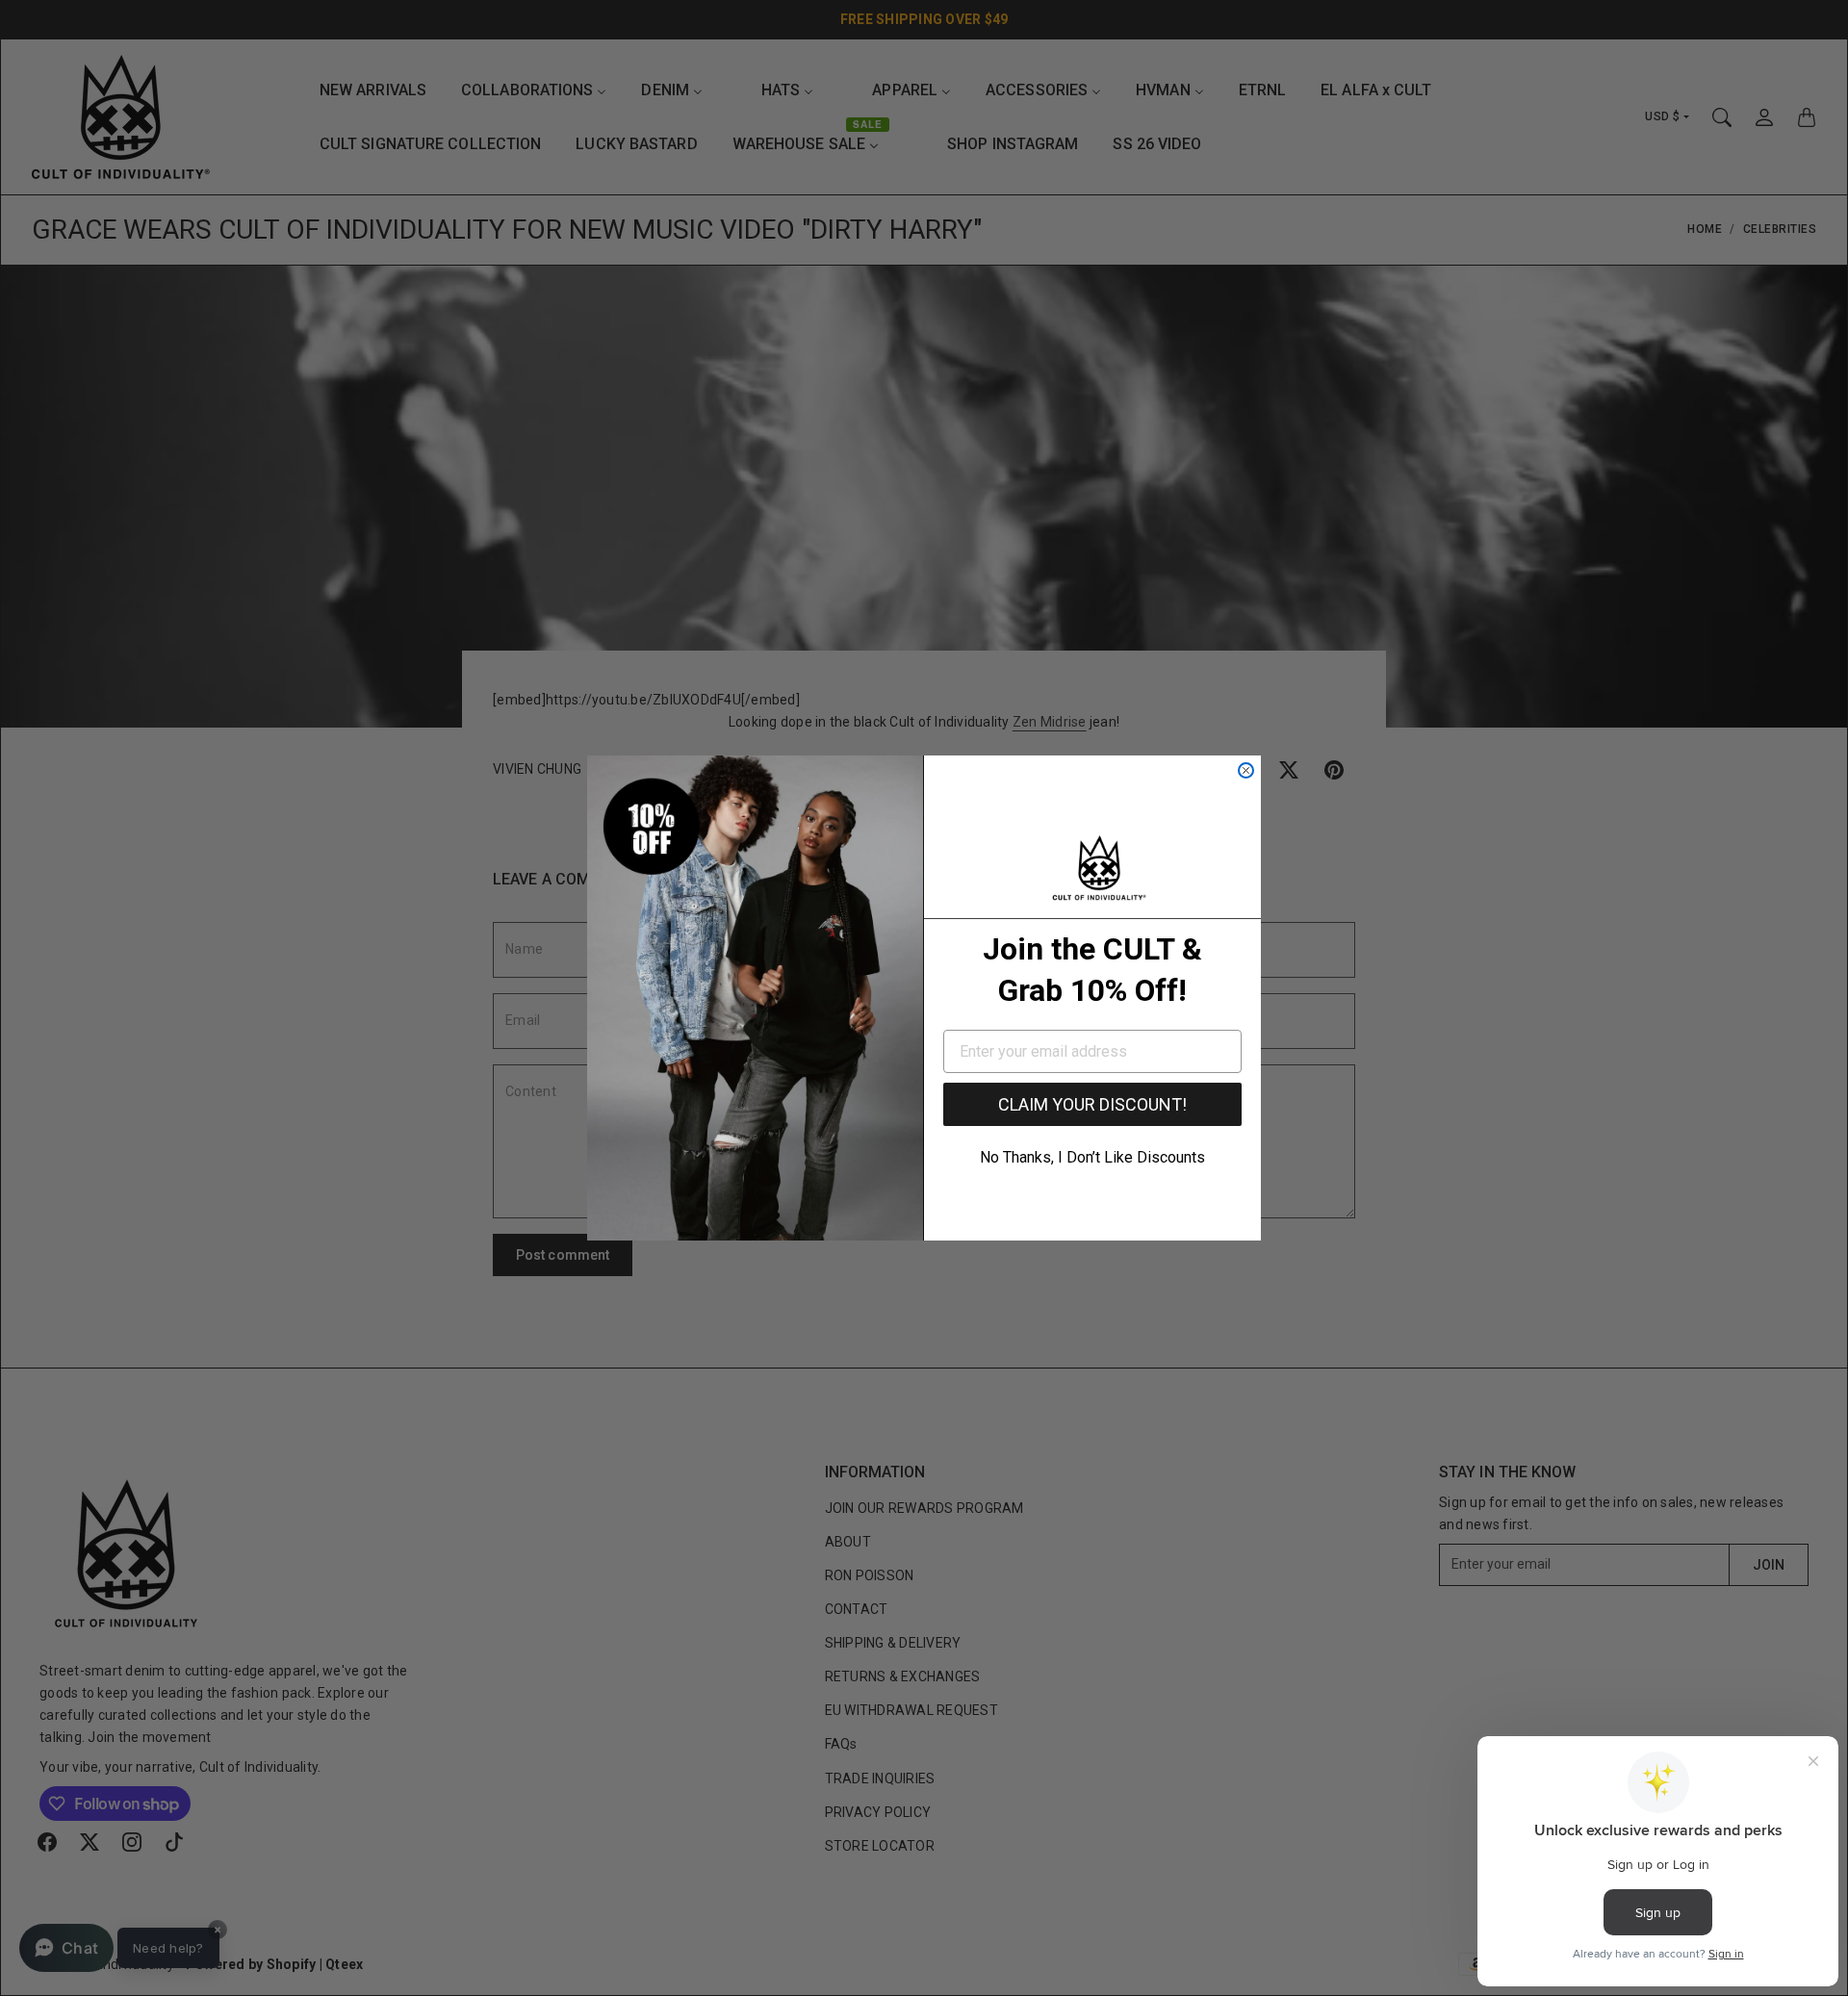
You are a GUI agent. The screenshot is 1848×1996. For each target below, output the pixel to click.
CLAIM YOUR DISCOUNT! (1092, 1104)
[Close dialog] (1246, 770)
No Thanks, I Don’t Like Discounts (1092, 1157)
